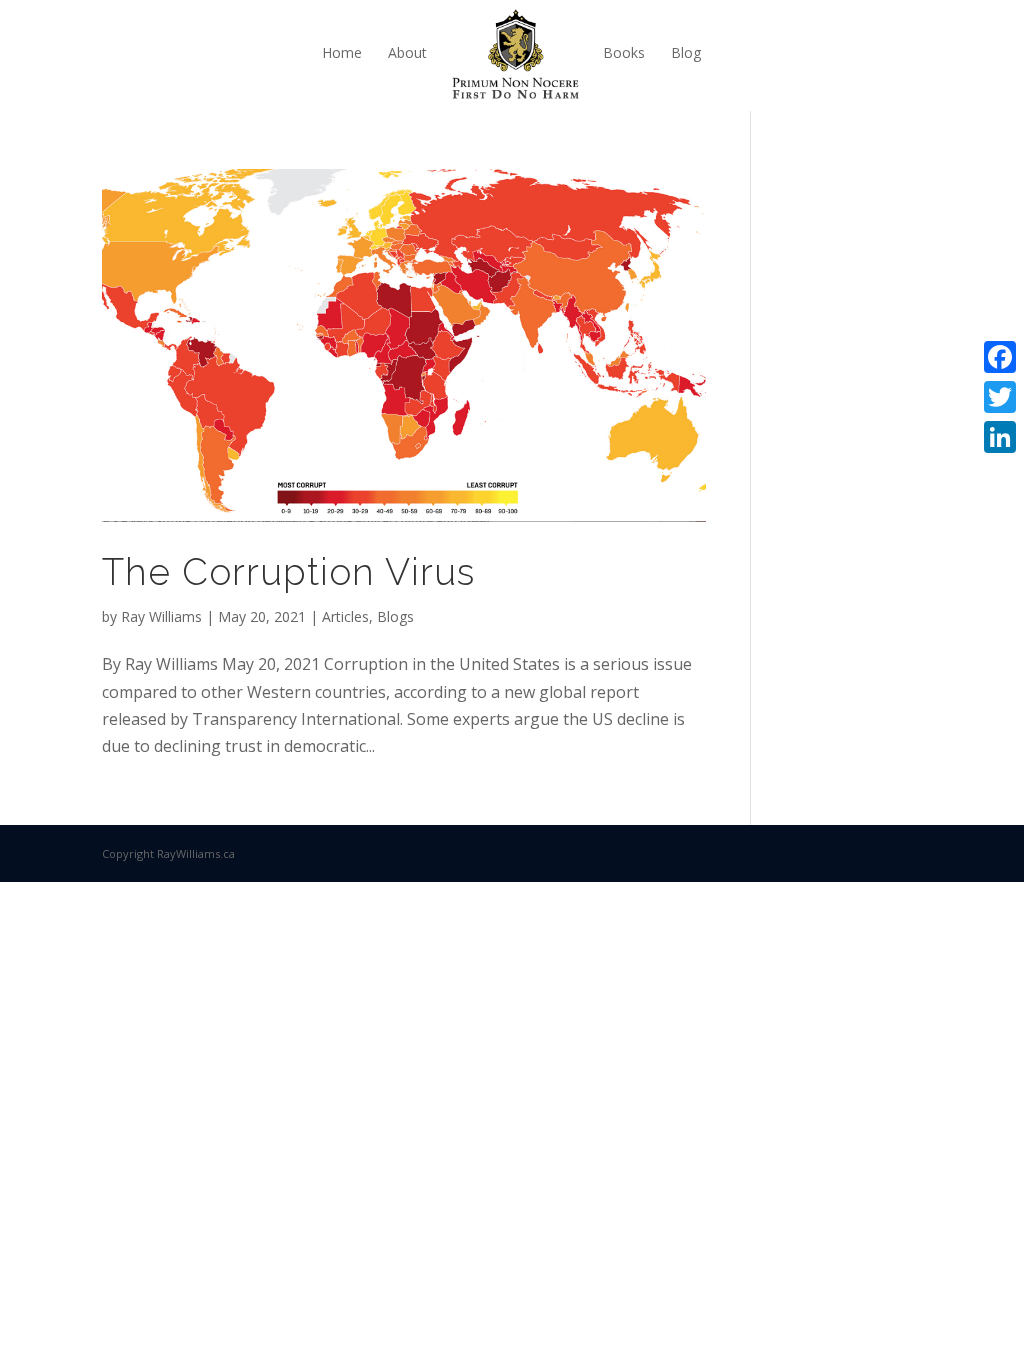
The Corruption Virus (288, 572)
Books (624, 52)
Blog (686, 52)
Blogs (395, 616)
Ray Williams (161, 616)
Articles (345, 616)
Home (342, 52)
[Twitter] (1000, 397)
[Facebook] (1000, 357)
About (407, 52)
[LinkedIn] (1000, 437)
